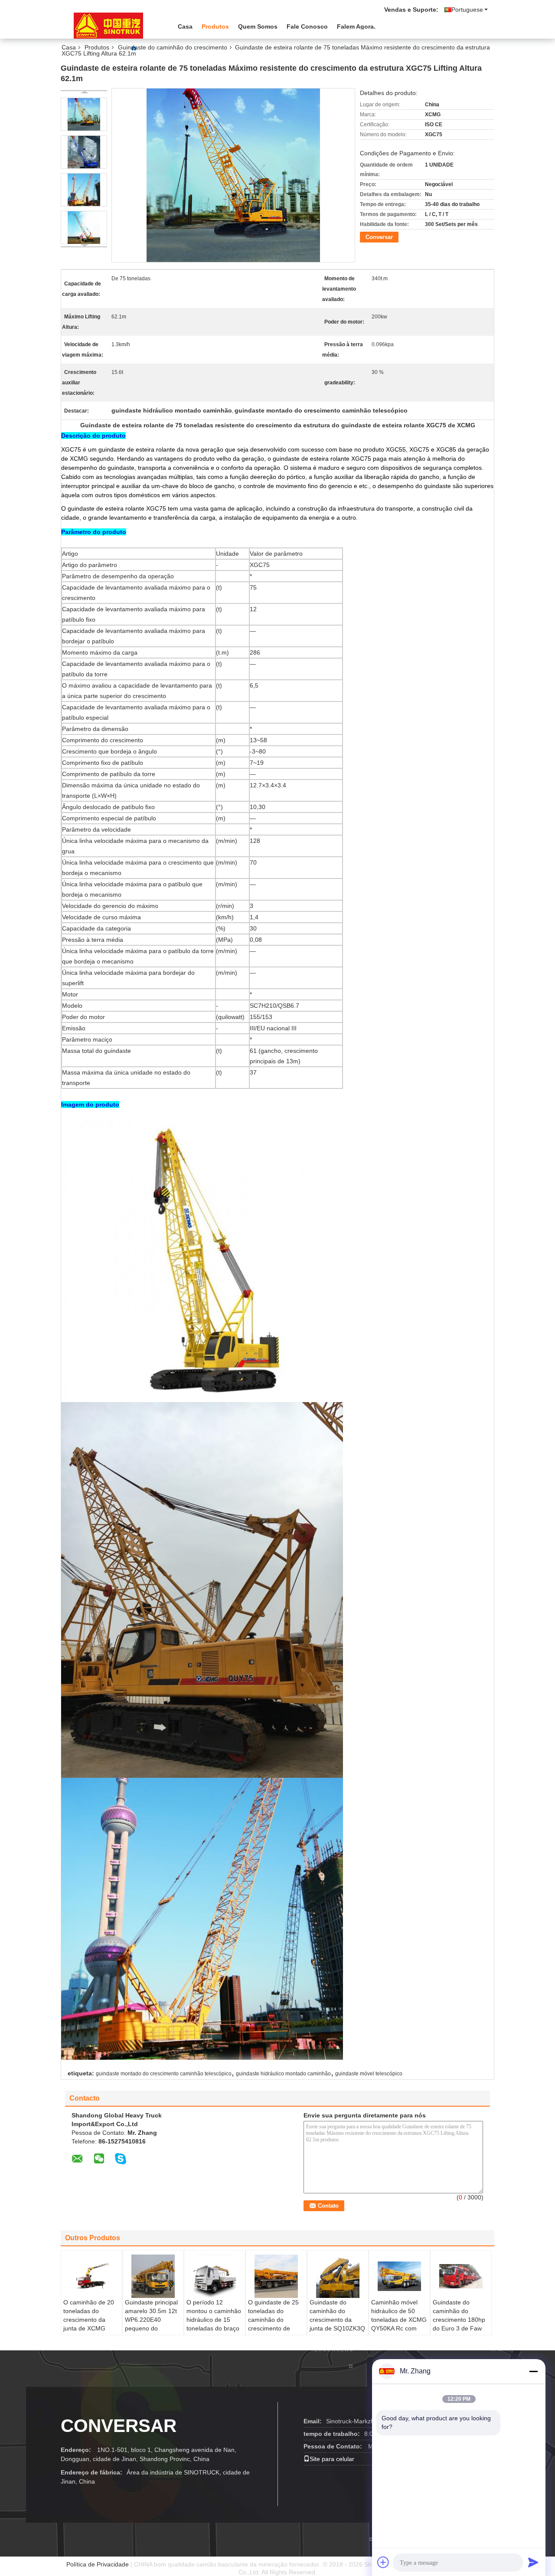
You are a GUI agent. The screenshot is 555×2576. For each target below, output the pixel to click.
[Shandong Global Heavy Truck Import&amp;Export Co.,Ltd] (108, 26)
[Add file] (383, 2562)
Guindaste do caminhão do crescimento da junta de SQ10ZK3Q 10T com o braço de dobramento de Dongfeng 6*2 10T (337, 2328)
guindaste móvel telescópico (369, 2074)
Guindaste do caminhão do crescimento (173, 47)
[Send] (533, 2562)
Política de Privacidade (98, 2564)
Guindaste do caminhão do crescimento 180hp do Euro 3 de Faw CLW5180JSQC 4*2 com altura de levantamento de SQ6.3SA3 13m (460, 2333)
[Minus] (533, 2371)
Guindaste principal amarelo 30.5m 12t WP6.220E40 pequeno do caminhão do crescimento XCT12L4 (151, 2328)
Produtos (215, 26)
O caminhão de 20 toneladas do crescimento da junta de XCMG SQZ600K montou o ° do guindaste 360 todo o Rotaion (91, 2328)
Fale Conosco (307, 26)
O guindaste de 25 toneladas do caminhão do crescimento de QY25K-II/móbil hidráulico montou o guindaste (275, 2328)
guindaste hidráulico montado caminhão (283, 2074)
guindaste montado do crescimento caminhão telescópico (164, 2074)
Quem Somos (258, 26)
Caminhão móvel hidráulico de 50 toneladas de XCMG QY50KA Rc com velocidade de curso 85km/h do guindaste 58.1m (399, 2328)
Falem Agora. (356, 26)
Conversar (379, 237)
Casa (185, 26)
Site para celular (332, 2459)
